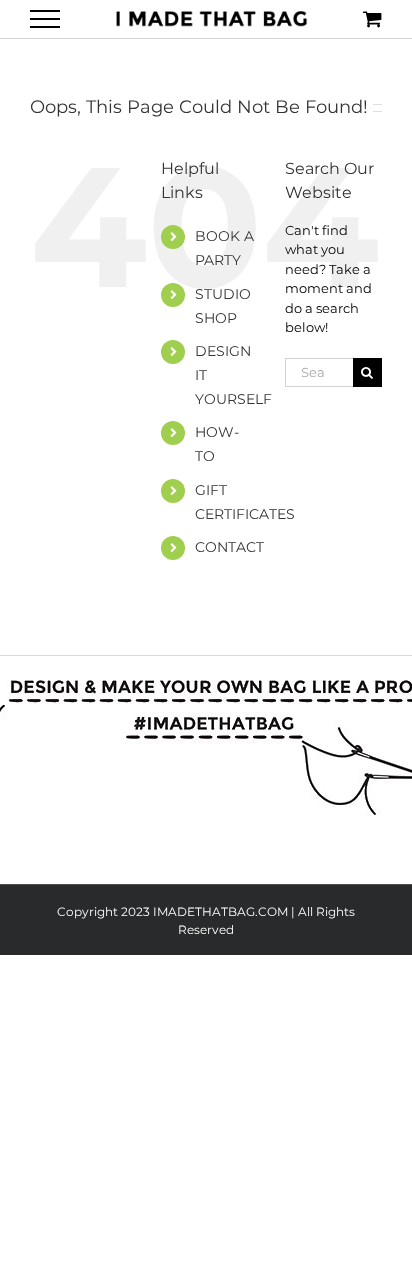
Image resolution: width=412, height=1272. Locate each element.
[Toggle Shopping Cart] (372, 18)
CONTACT (229, 547)
